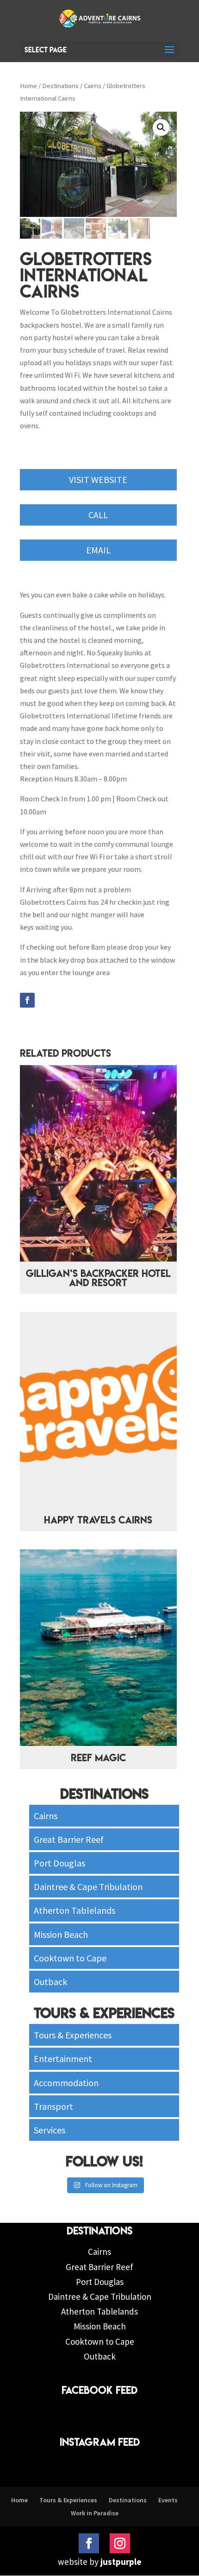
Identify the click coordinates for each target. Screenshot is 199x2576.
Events (168, 2500)
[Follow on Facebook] (27, 1000)
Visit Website (98, 479)
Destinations (60, 86)
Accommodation (66, 2083)
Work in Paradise (95, 2513)
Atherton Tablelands (75, 1910)
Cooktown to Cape (70, 1958)
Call (98, 515)
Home (28, 86)
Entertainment (63, 2059)
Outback (50, 1982)
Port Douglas (59, 1863)
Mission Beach (61, 1934)
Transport (53, 2106)
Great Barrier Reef (69, 1839)
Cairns (93, 86)
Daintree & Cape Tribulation (88, 1887)
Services (50, 2130)
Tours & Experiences (73, 2035)
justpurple (121, 2562)
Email (98, 550)
